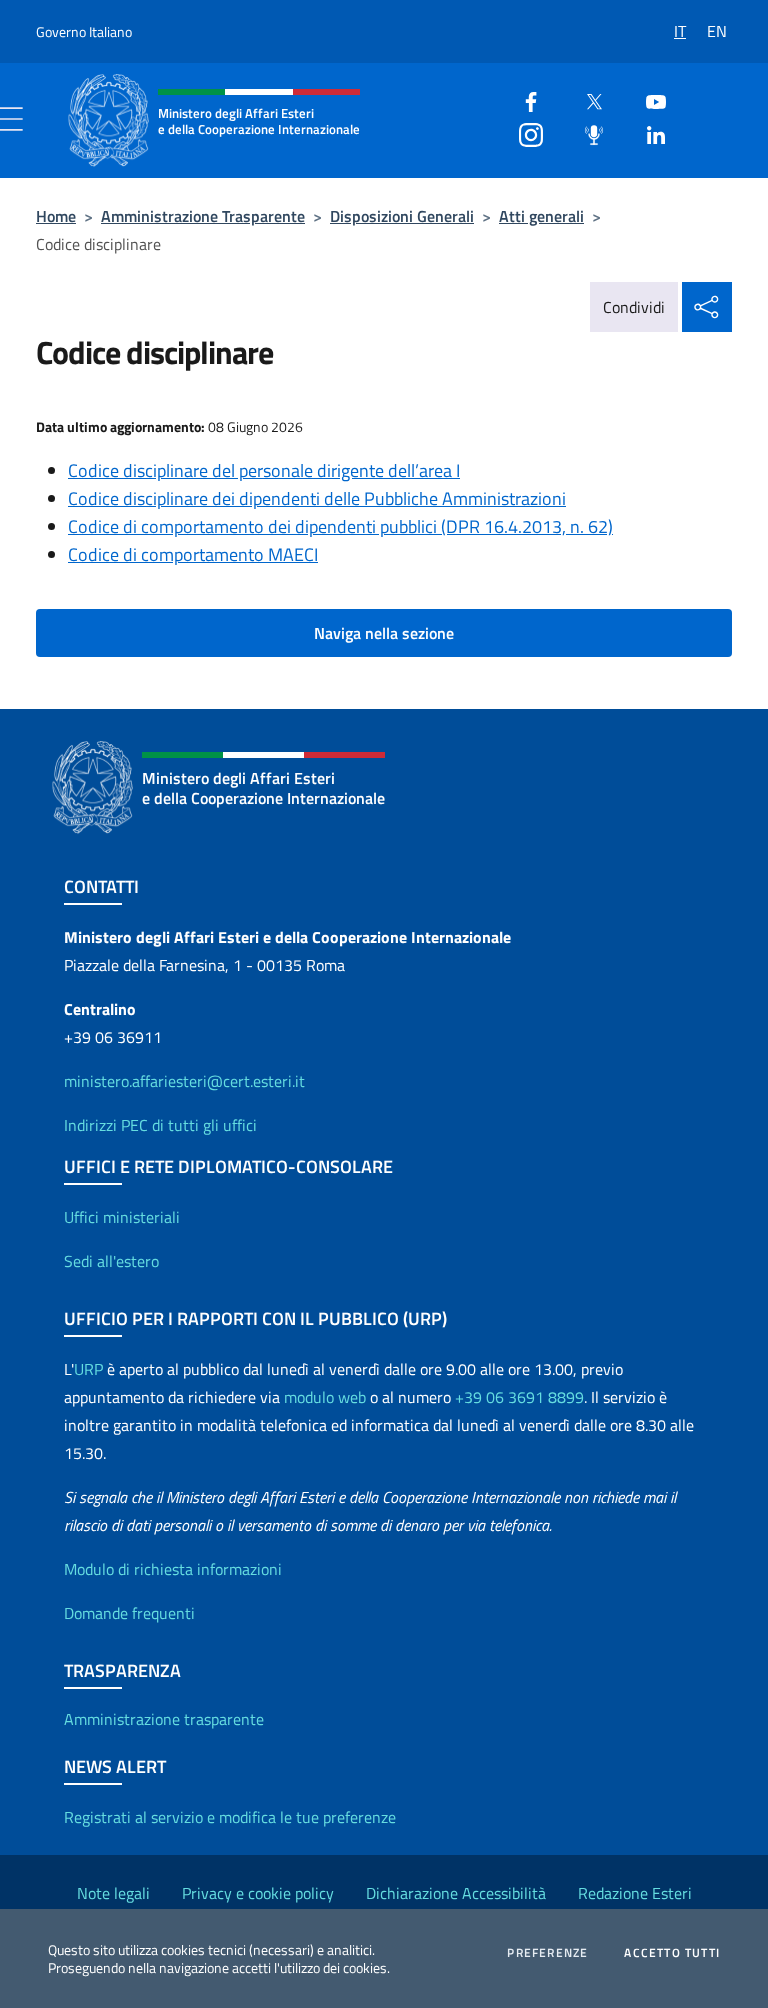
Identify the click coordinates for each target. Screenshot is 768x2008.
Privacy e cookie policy (258, 1893)
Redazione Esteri (635, 1893)
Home (56, 216)
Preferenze (547, 1953)
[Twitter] (586, 99)
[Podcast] (586, 132)
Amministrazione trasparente (164, 1719)
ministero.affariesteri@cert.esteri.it (184, 1081)
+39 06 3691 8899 (519, 1397)
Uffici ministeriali (122, 1217)
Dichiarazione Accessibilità (456, 1893)
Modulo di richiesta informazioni (173, 1569)
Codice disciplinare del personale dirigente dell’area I (264, 470)
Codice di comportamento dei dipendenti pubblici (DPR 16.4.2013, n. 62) (340, 526)
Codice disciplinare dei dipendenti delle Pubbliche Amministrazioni (317, 498)
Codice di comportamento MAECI (193, 554)
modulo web (325, 1397)
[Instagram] (523, 132)
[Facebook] (523, 99)
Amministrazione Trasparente (203, 216)
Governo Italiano (84, 31)
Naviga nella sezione (384, 633)
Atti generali (541, 216)
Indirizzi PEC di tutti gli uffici (160, 1125)
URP (88, 1369)
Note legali (113, 1893)
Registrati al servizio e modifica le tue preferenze (230, 1817)
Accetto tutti (672, 1953)
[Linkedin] (648, 132)
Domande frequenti (129, 1613)
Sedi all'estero (111, 1261)
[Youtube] (648, 99)
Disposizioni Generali (402, 216)
